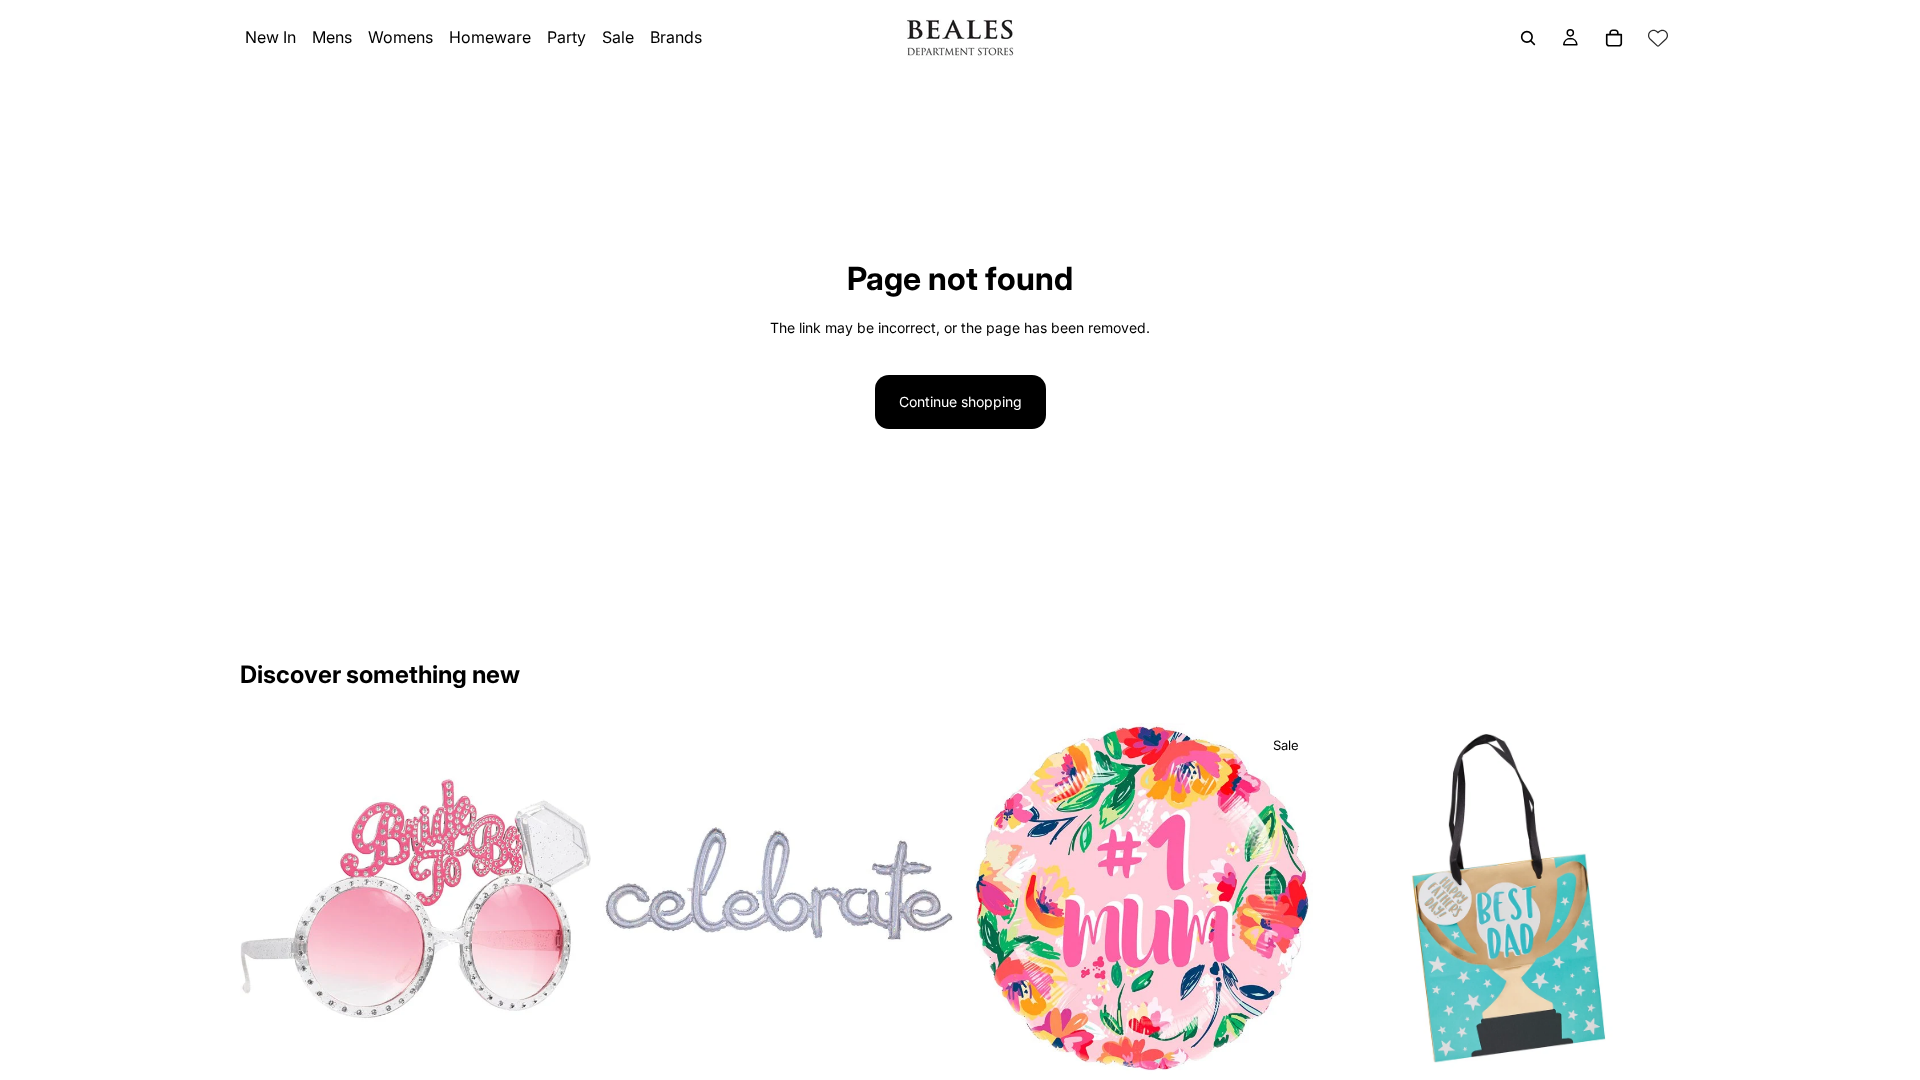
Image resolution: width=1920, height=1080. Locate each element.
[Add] (560, 1044)
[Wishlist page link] (1658, 38)
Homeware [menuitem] (490, 37)
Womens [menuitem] (400, 37)
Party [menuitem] (566, 37)
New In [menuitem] (270, 37)
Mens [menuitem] (332, 37)
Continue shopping (960, 401)
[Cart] (1614, 38)
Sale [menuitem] (618, 37)
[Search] (1528, 38)
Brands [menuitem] (676, 37)
